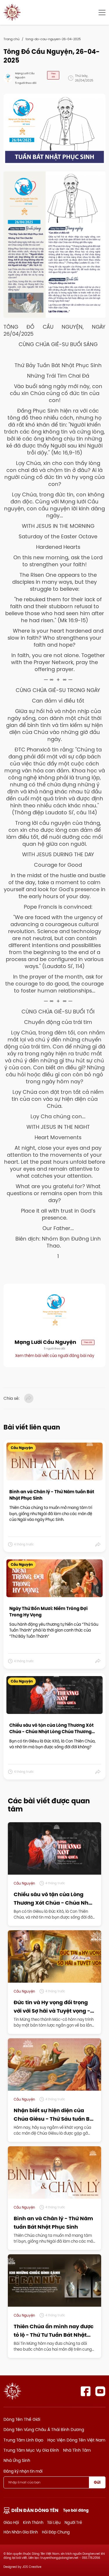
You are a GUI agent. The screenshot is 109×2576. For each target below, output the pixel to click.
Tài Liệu (54, 2522)
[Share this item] (98, 1544)
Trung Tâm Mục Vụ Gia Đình (31, 2450)
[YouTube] (100, 2391)
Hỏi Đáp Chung (56, 2532)
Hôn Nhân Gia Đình (21, 2532)
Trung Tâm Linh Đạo (23, 2440)
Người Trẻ (73, 2522)
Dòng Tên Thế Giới (22, 2419)
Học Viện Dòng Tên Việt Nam (76, 2440)
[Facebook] (86, 2391)
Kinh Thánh (33, 2522)
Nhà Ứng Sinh (17, 2460)
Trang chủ (11, 39)
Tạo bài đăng (76, 2510)
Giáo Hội (11, 2522)
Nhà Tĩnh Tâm (77, 2450)
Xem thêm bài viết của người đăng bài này (55, 1356)
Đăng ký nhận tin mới (23, 2471)
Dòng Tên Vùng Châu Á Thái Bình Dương (44, 2430)
